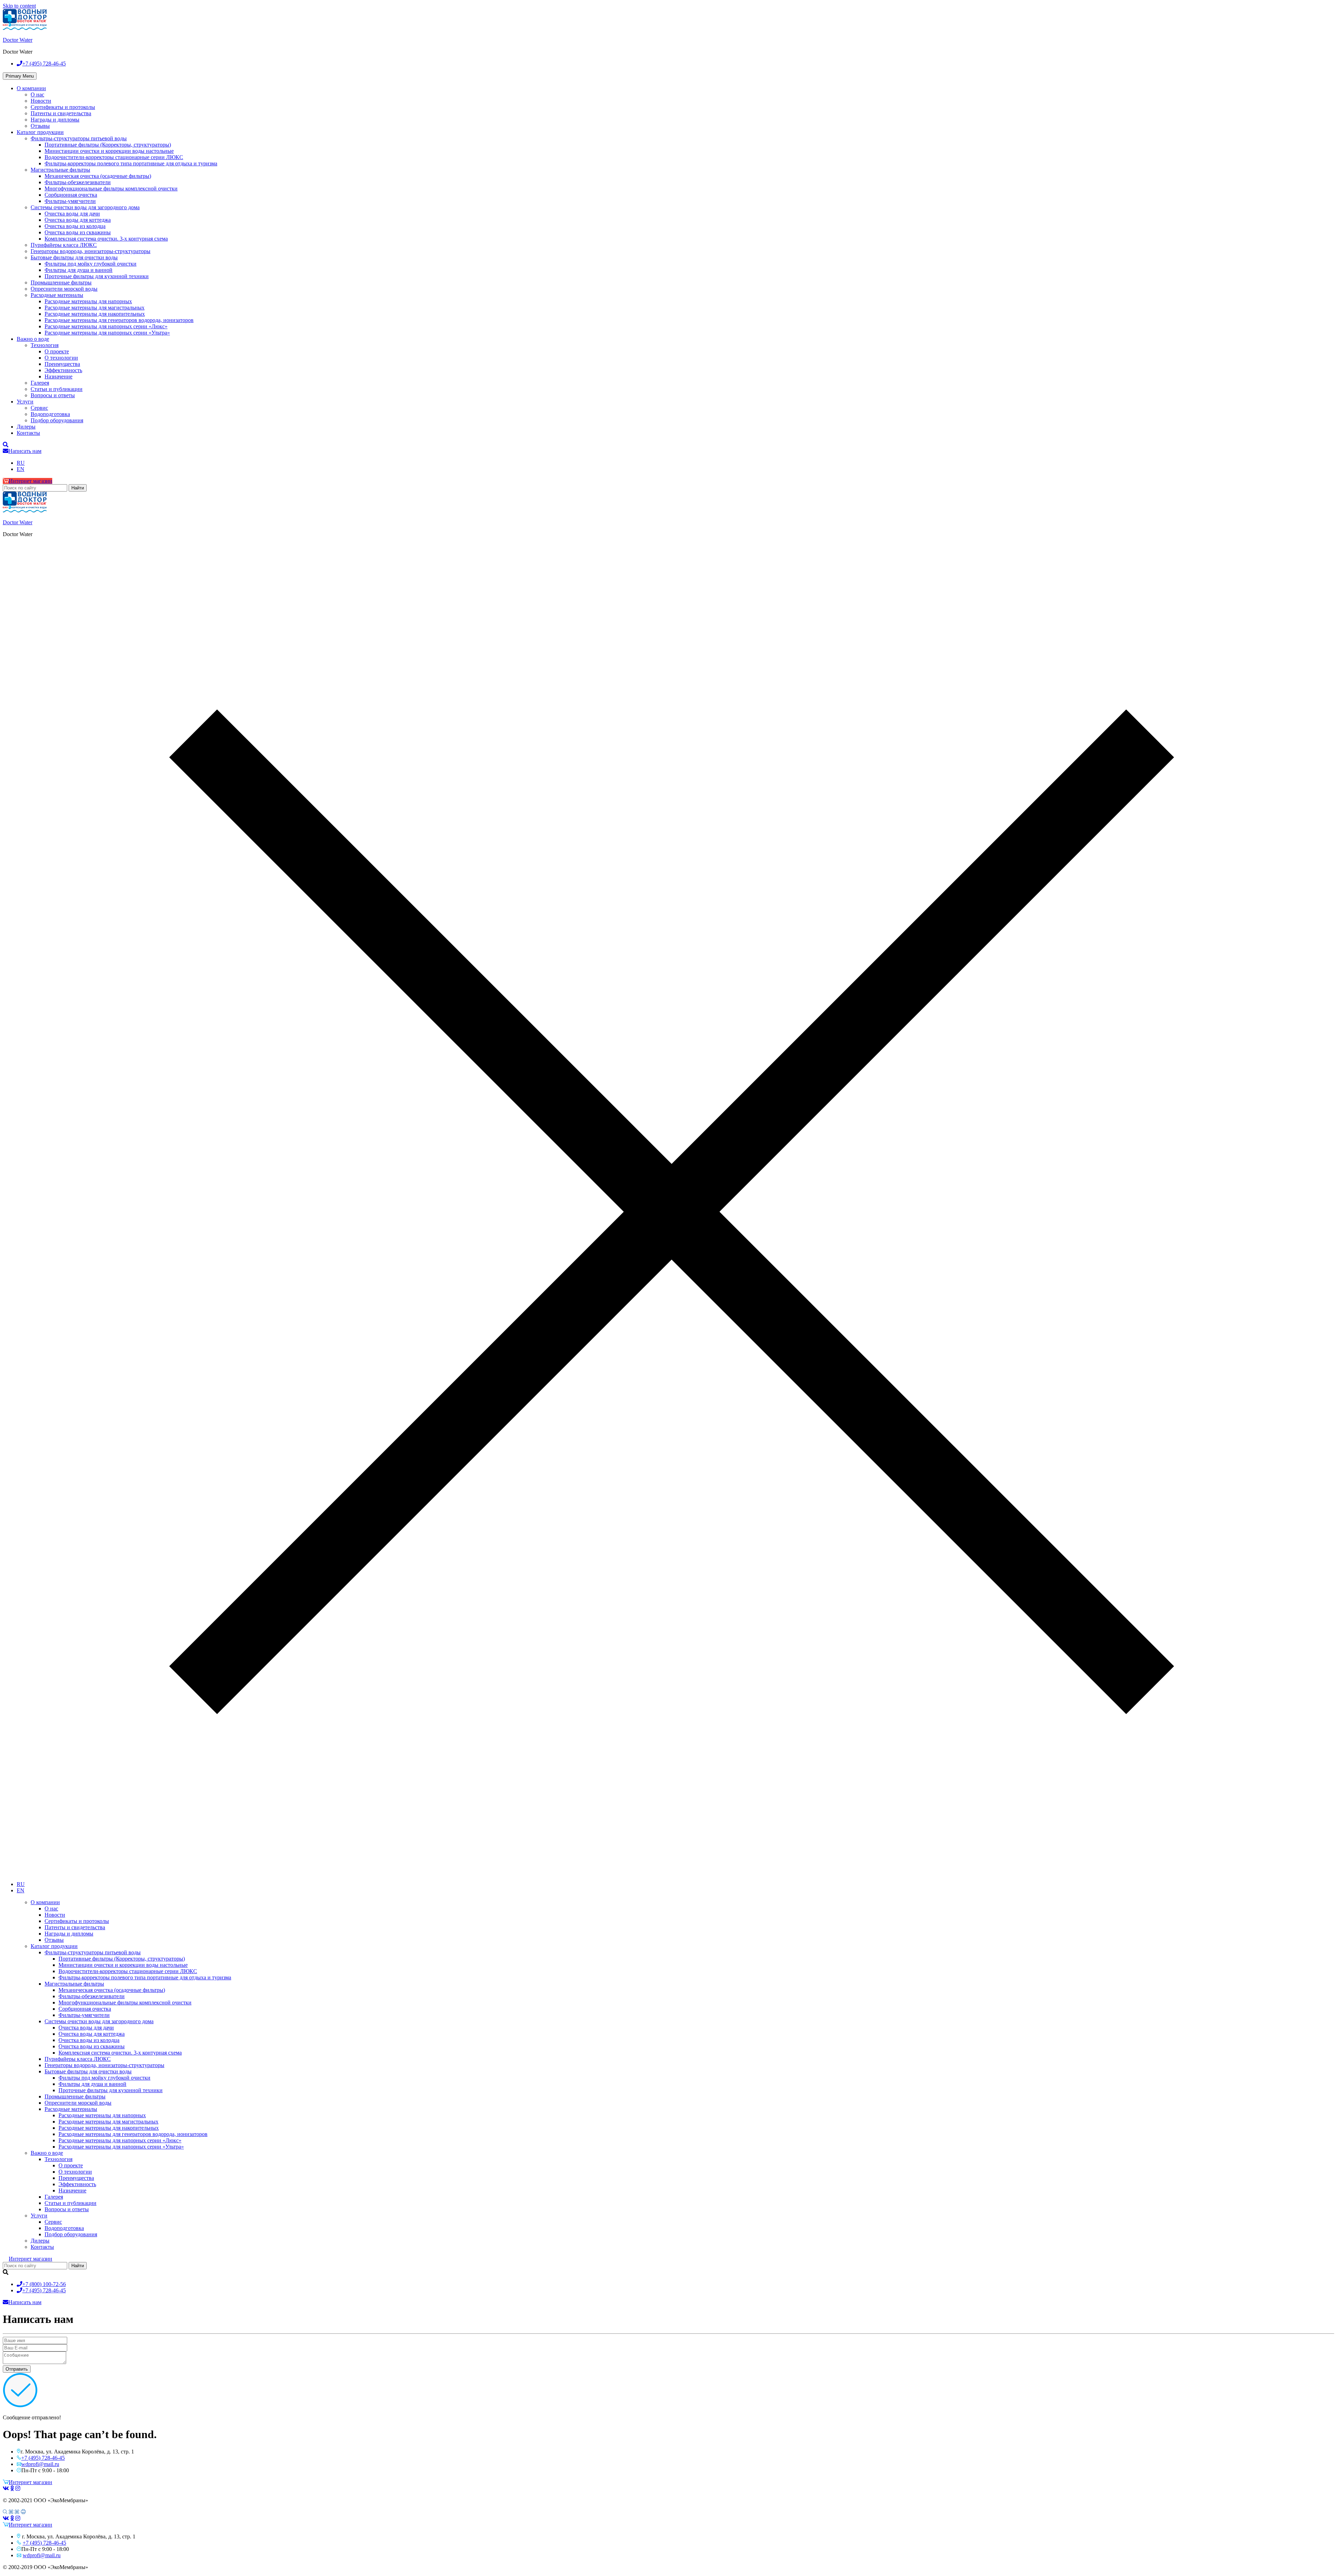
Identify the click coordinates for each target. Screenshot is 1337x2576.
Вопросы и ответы (53, 395)
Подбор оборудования (57, 420)
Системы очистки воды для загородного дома (85, 207)
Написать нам (25, 451)
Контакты (28, 433)
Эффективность (63, 370)
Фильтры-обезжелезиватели (78, 182)
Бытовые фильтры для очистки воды (74, 257)
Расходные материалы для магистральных (95, 308)
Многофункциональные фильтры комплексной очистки (111, 189)
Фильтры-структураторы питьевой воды (79, 138)
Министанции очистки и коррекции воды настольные (109, 151)
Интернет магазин (30, 481)
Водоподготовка (50, 414)
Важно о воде (33, 339)
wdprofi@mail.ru (40, 2464)
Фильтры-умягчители (70, 201)
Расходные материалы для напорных (88, 301)
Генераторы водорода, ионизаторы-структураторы (91, 251)
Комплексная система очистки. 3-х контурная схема (106, 239)
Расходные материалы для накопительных (95, 314)
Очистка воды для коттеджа (78, 220)
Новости (41, 101)
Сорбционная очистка (71, 195)
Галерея (40, 383)
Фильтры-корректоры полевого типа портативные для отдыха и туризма (131, 163)
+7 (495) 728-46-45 (43, 2458)
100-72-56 (44, 2284)
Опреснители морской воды (64, 289)
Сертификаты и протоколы (63, 107)
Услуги (25, 402)
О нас (37, 95)
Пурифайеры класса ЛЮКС (64, 245)
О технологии (61, 358)
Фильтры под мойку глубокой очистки (91, 264)
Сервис (39, 408)
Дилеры (26, 427)
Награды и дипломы (55, 120)
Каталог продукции (40, 132)
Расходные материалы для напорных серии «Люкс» (106, 326)
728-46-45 (44, 64)
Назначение (58, 376)
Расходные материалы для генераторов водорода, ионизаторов (119, 320)
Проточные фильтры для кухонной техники (97, 276)
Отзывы (40, 126)
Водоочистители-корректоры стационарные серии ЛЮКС (114, 157)
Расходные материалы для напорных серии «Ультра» (107, 333)
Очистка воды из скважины (78, 232)
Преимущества (62, 364)
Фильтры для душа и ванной (79, 270)
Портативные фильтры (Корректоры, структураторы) (108, 145)
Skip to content (19, 6)
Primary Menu (20, 76)
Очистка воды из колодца (75, 226)
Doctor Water (18, 40)
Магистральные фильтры (60, 170)
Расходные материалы (57, 295)
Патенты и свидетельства (61, 113)
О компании (31, 88)
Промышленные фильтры (61, 282)
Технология (45, 345)
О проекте (57, 351)
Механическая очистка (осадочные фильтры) (98, 176)
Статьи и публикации (57, 389)
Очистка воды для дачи (72, 214)
